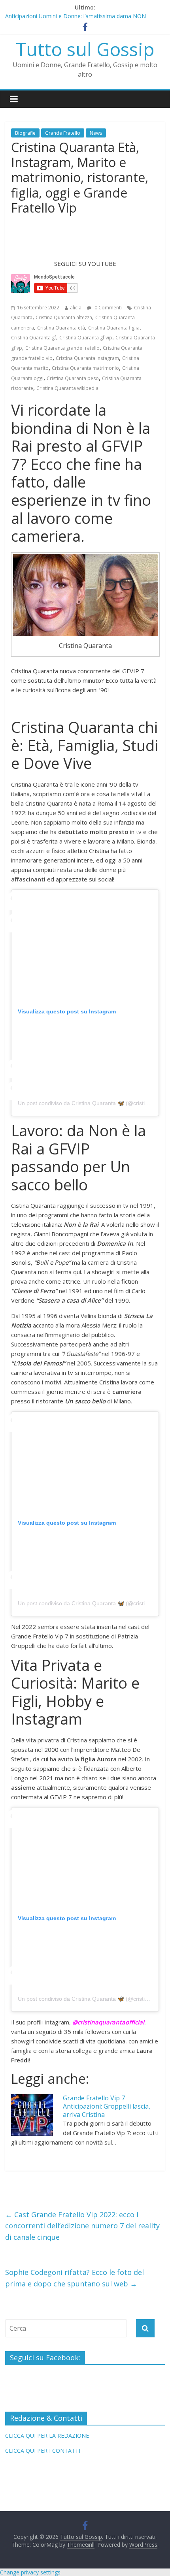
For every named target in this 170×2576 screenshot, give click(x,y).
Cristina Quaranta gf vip (86, 338)
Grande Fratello (63, 133)
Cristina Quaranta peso (73, 378)
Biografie (25, 133)
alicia (76, 308)
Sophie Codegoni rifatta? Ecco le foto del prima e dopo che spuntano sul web (75, 2278)
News (96, 133)
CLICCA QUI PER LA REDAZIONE (47, 2436)
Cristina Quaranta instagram (87, 358)
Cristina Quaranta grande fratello (62, 348)
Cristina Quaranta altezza (64, 317)
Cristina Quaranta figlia (114, 328)
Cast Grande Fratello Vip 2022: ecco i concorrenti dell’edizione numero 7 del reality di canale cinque (82, 2226)
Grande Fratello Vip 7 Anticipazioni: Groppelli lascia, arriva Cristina (107, 2106)
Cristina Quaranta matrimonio (85, 368)
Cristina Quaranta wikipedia (67, 388)
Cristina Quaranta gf (34, 338)
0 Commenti (108, 308)
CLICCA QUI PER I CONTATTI (43, 2451)
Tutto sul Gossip (85, 49)
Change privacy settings (30, 2572)
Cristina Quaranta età (61, 328)
